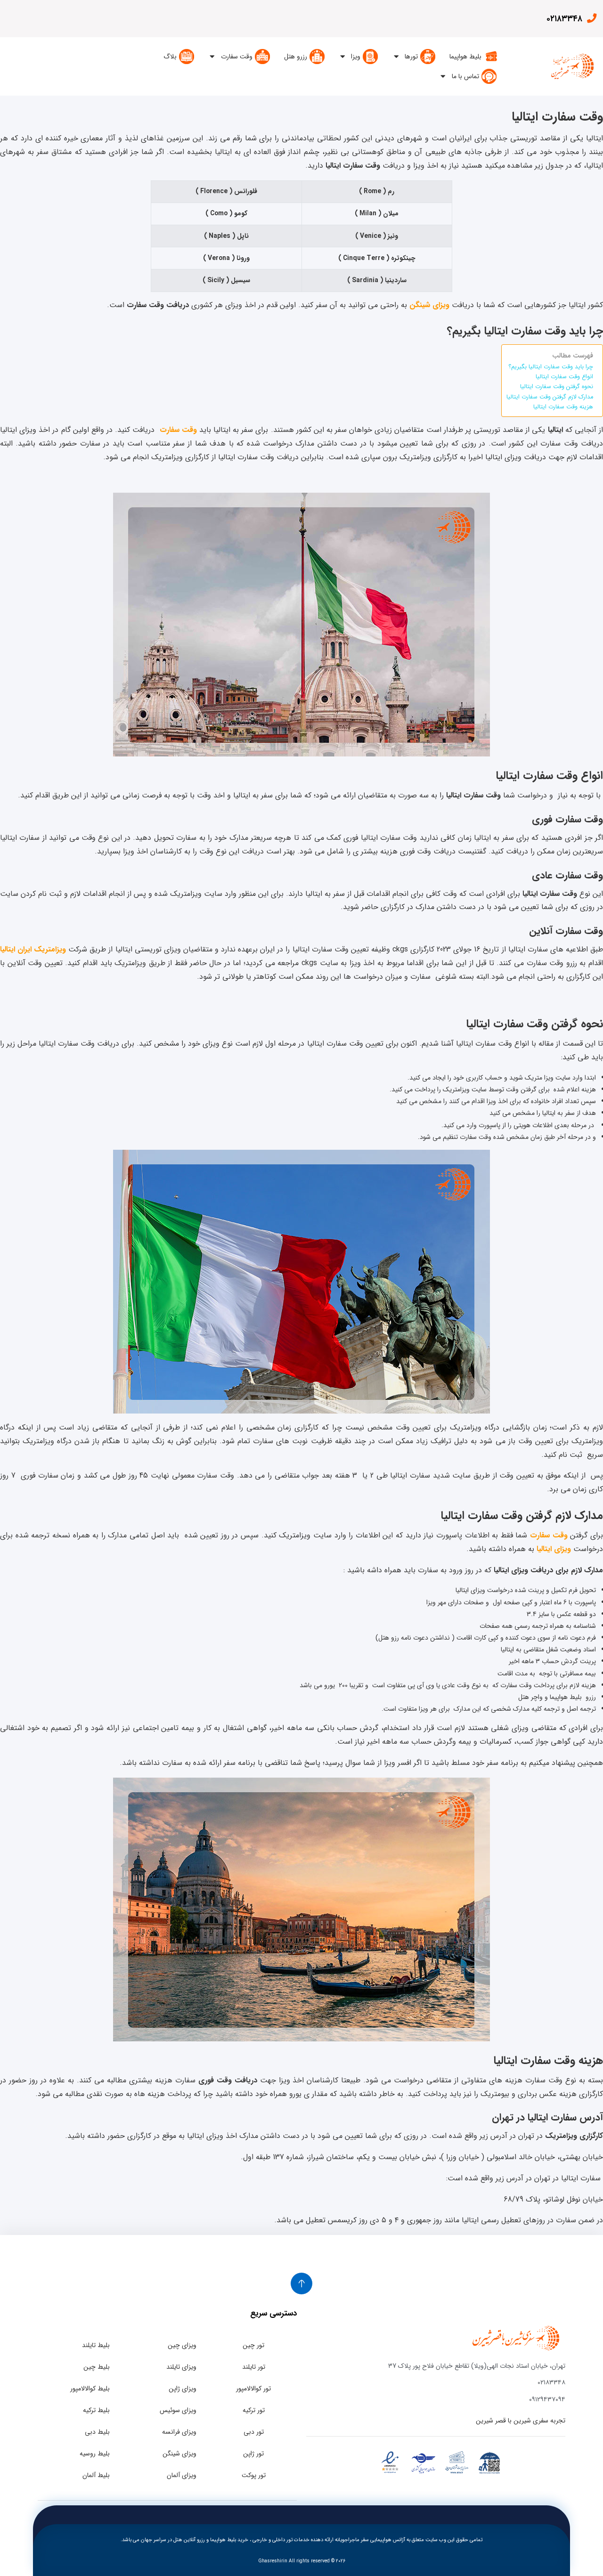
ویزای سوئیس (178, 2410)
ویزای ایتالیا (554, 1549)
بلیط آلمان (96, 2475)
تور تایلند (254, 2367)
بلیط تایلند (96, 2345)
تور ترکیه (254, 2410)
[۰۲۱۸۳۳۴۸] (591, 18)
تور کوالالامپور (253, 2389)
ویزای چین (182, 2345)
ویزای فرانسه (179, 2432)
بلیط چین (97, 2367)
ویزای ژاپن (183, 2389)
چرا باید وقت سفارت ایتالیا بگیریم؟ (551, 367)
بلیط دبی (97, 2432)
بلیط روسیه (95, 2454)
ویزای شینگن (179, 2454)
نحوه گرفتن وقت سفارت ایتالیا (557, 387)
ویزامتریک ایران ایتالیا (33, 949)
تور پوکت (254, 2475)
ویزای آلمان (182, 2475)
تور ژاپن (253, 2454)
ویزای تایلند (181, 2367)
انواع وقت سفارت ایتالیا (564, 377)
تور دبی (254, 2432)
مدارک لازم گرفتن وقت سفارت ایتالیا (550, 397)
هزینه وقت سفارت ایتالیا (563, 407)
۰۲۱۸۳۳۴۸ (564, 19)
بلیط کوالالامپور (90, 2389)
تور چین (253, 2345)
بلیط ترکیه (96, 2410)
